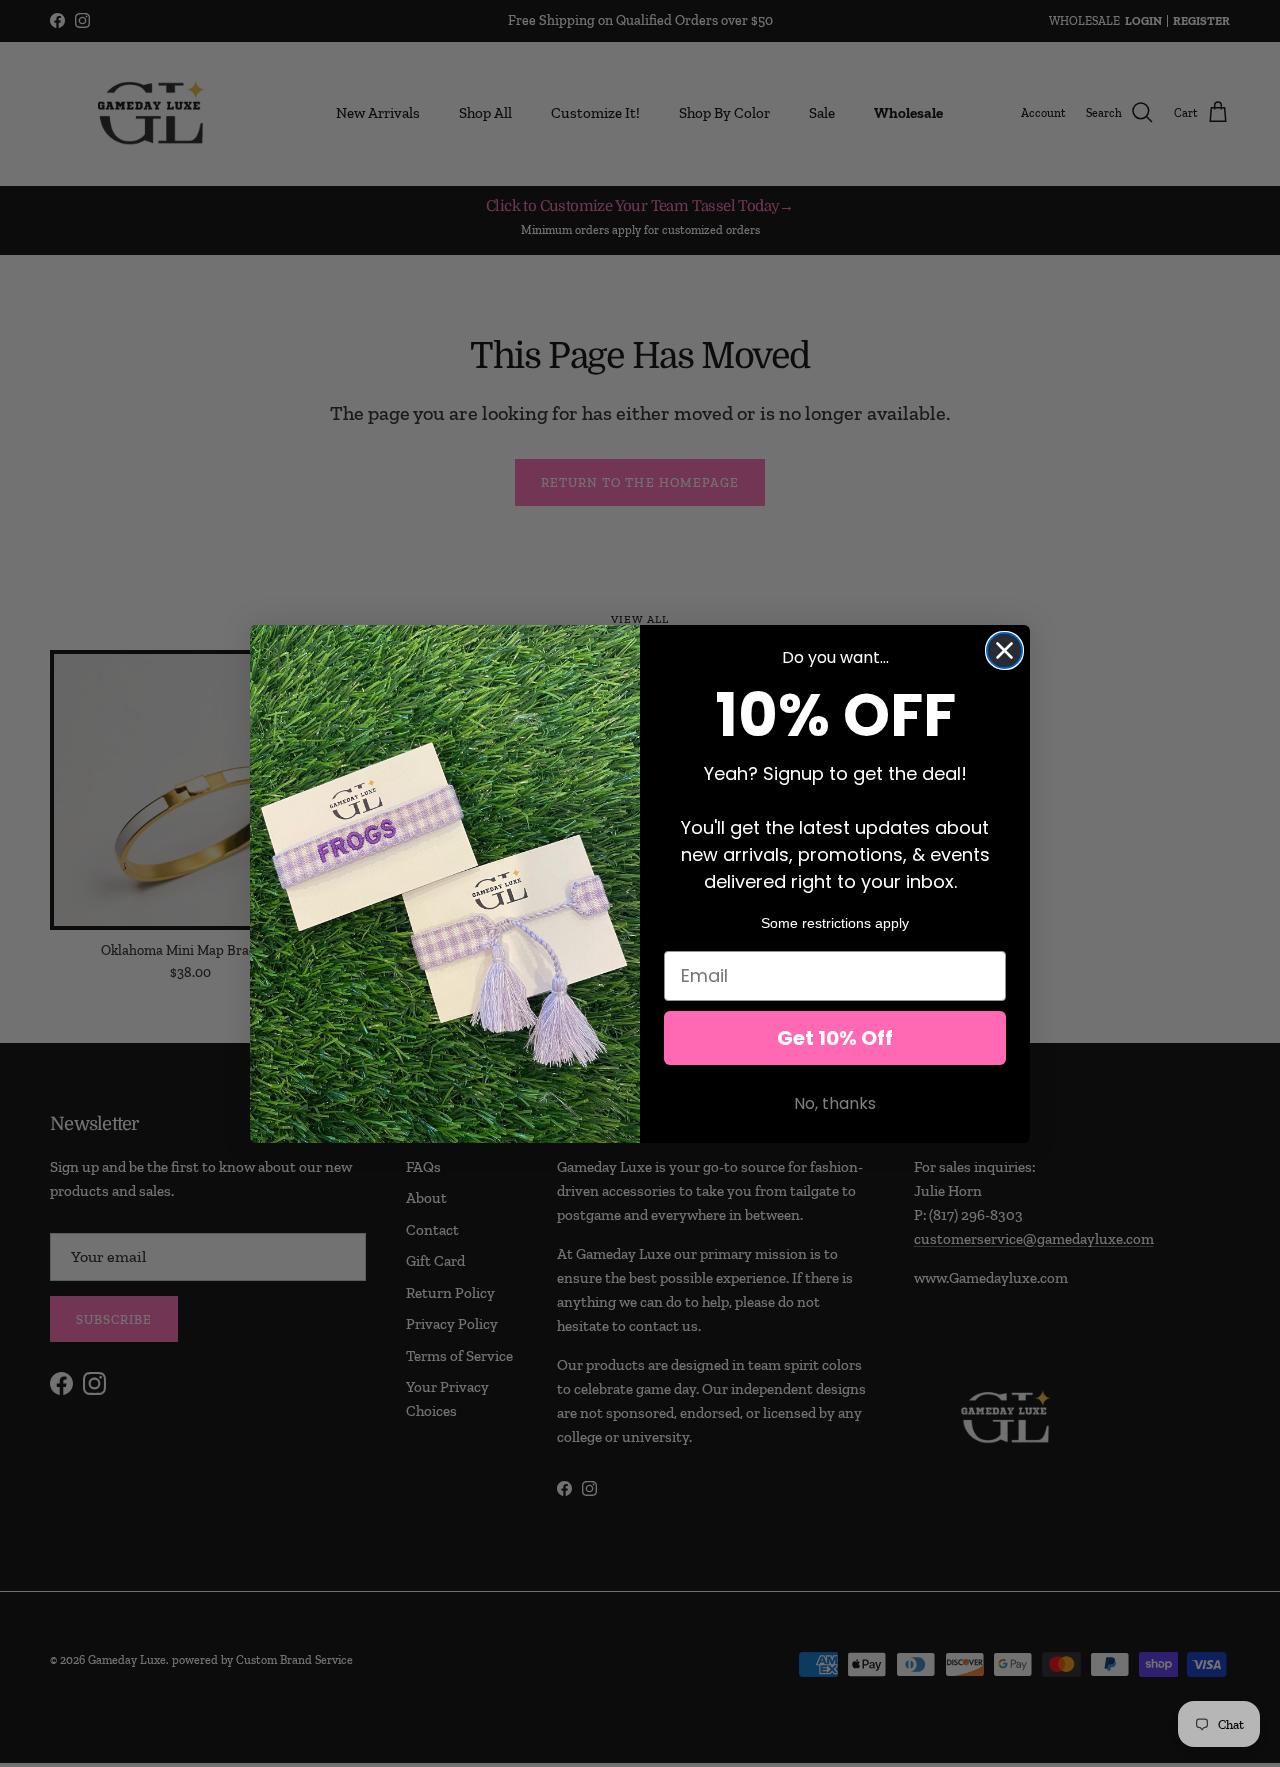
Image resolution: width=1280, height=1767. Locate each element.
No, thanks (835, 1103)
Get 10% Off (835, 1038)
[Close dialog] (1004, 650)
